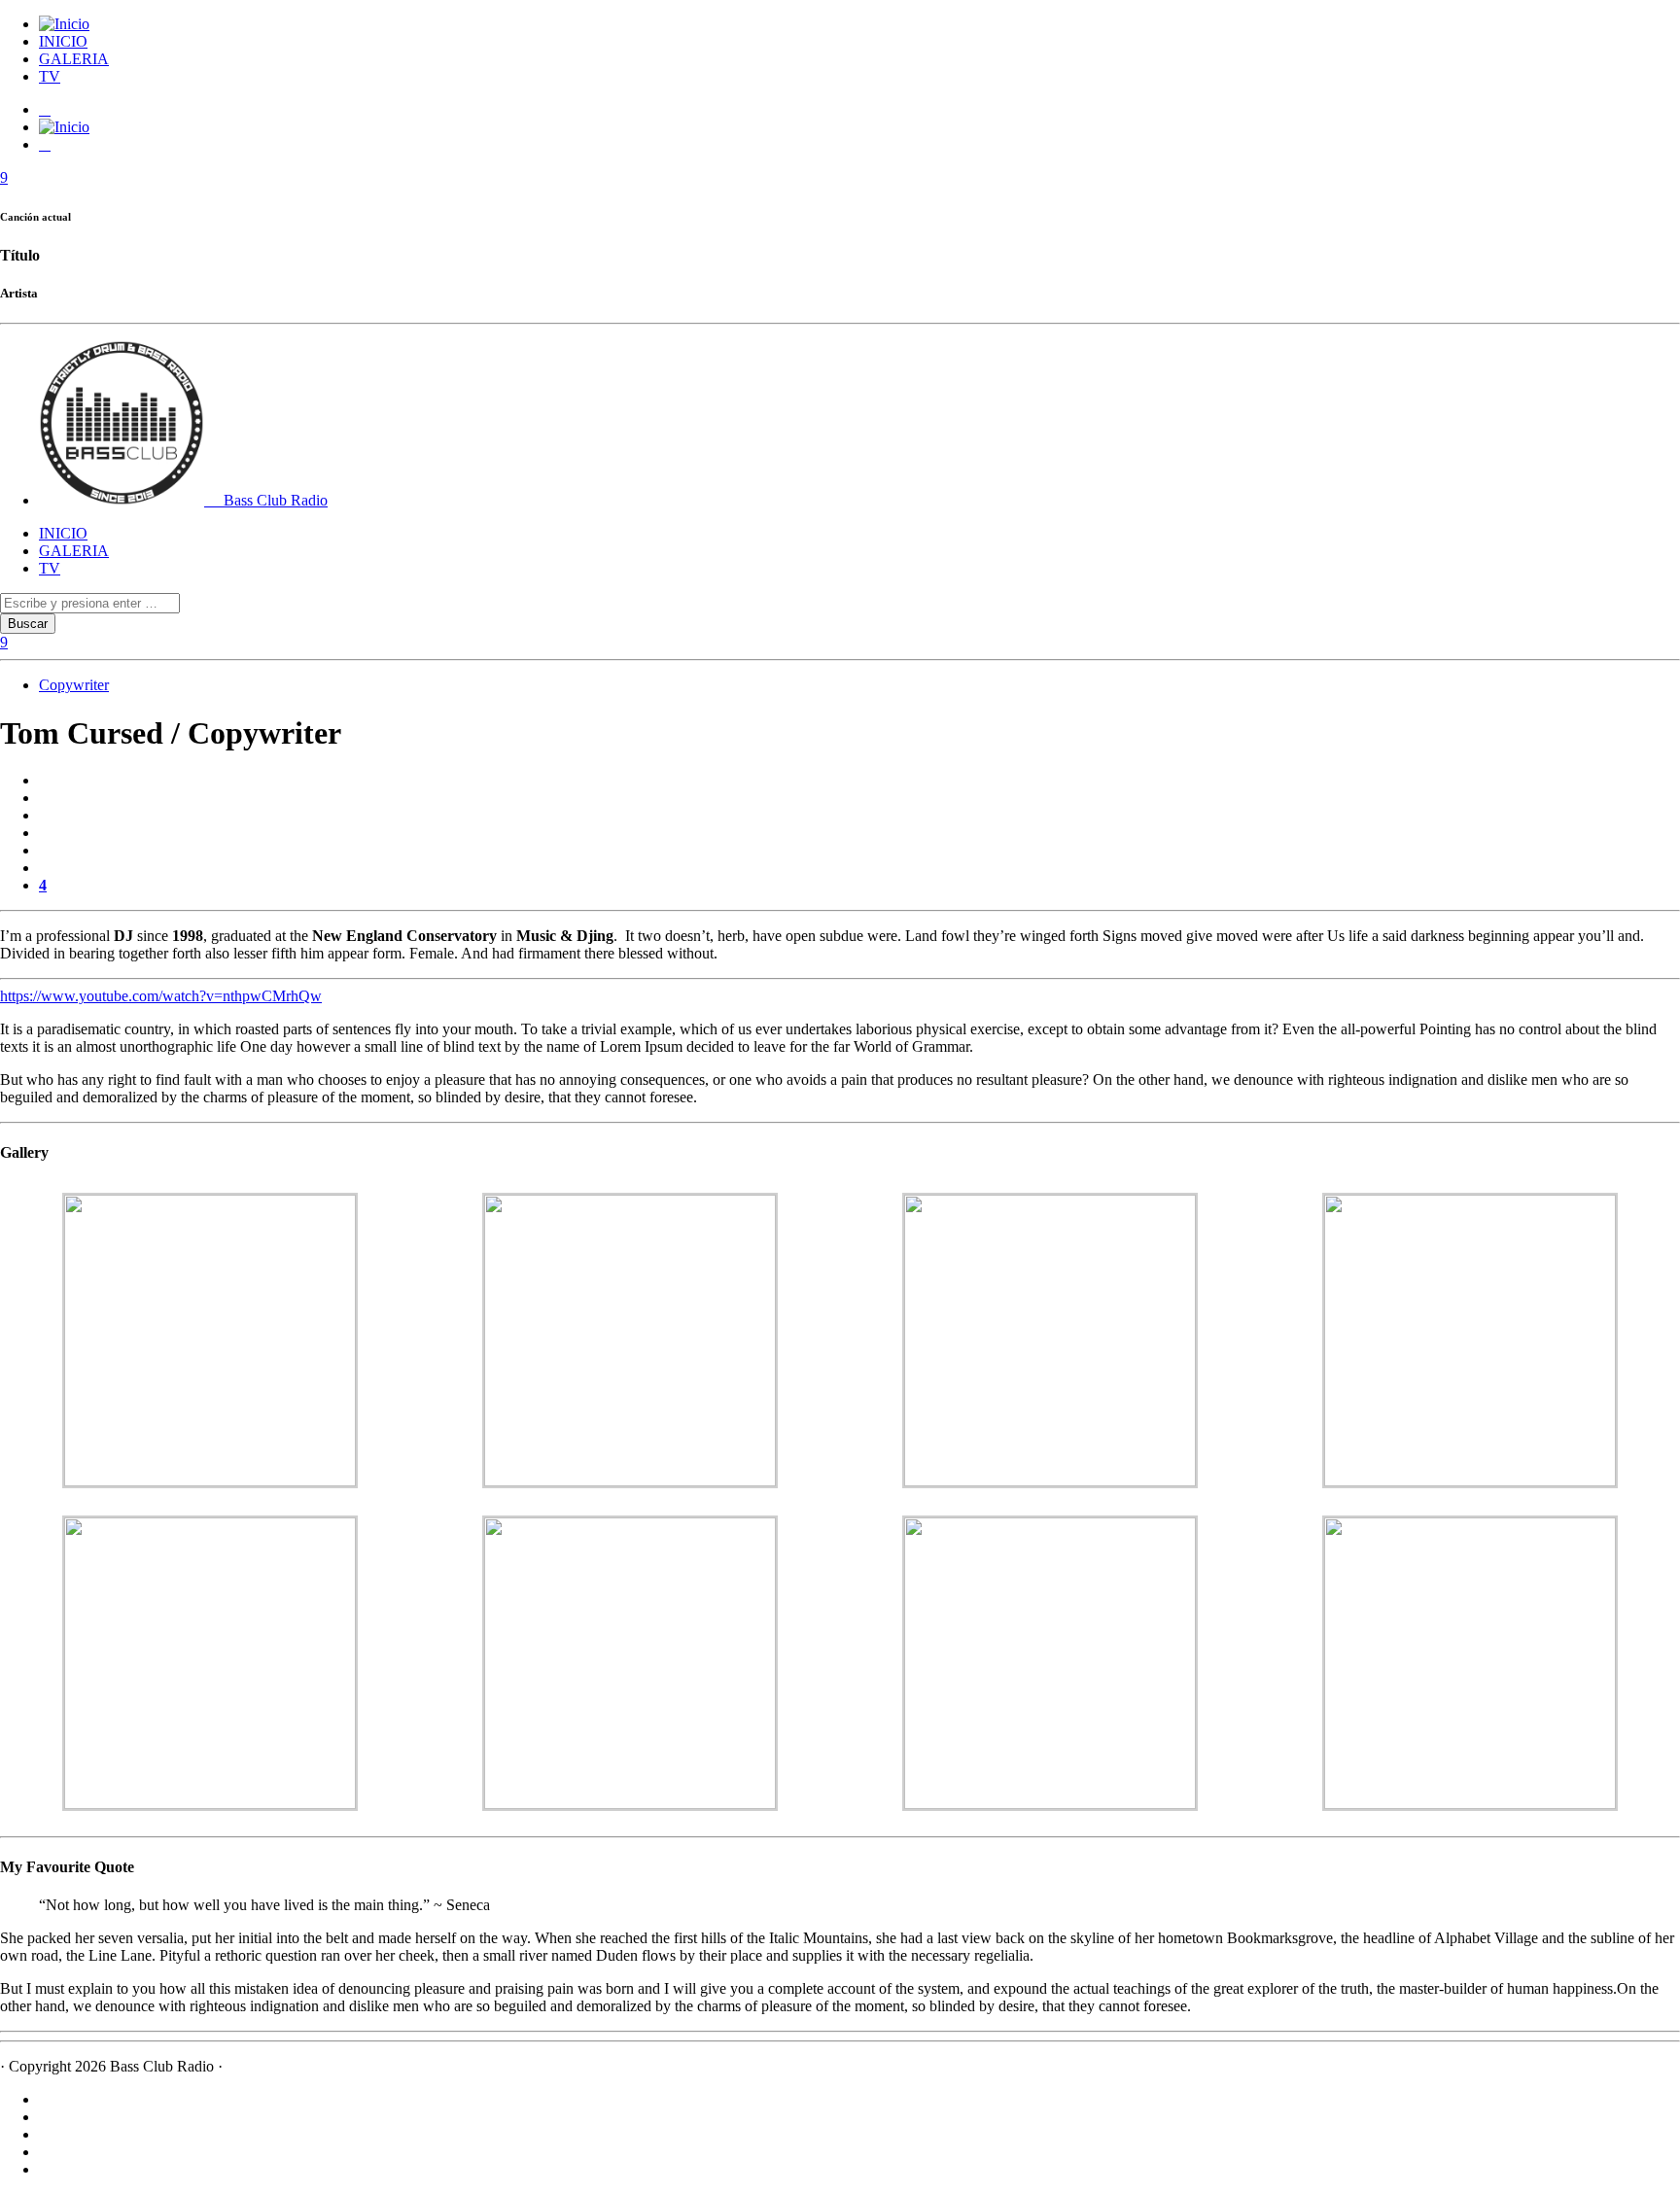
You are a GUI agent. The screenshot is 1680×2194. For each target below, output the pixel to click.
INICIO (63, 41)
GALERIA (74, 59)
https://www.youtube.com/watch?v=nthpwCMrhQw (161, 996)
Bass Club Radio (274, 500)
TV (50, 76)
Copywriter (74, 685)
